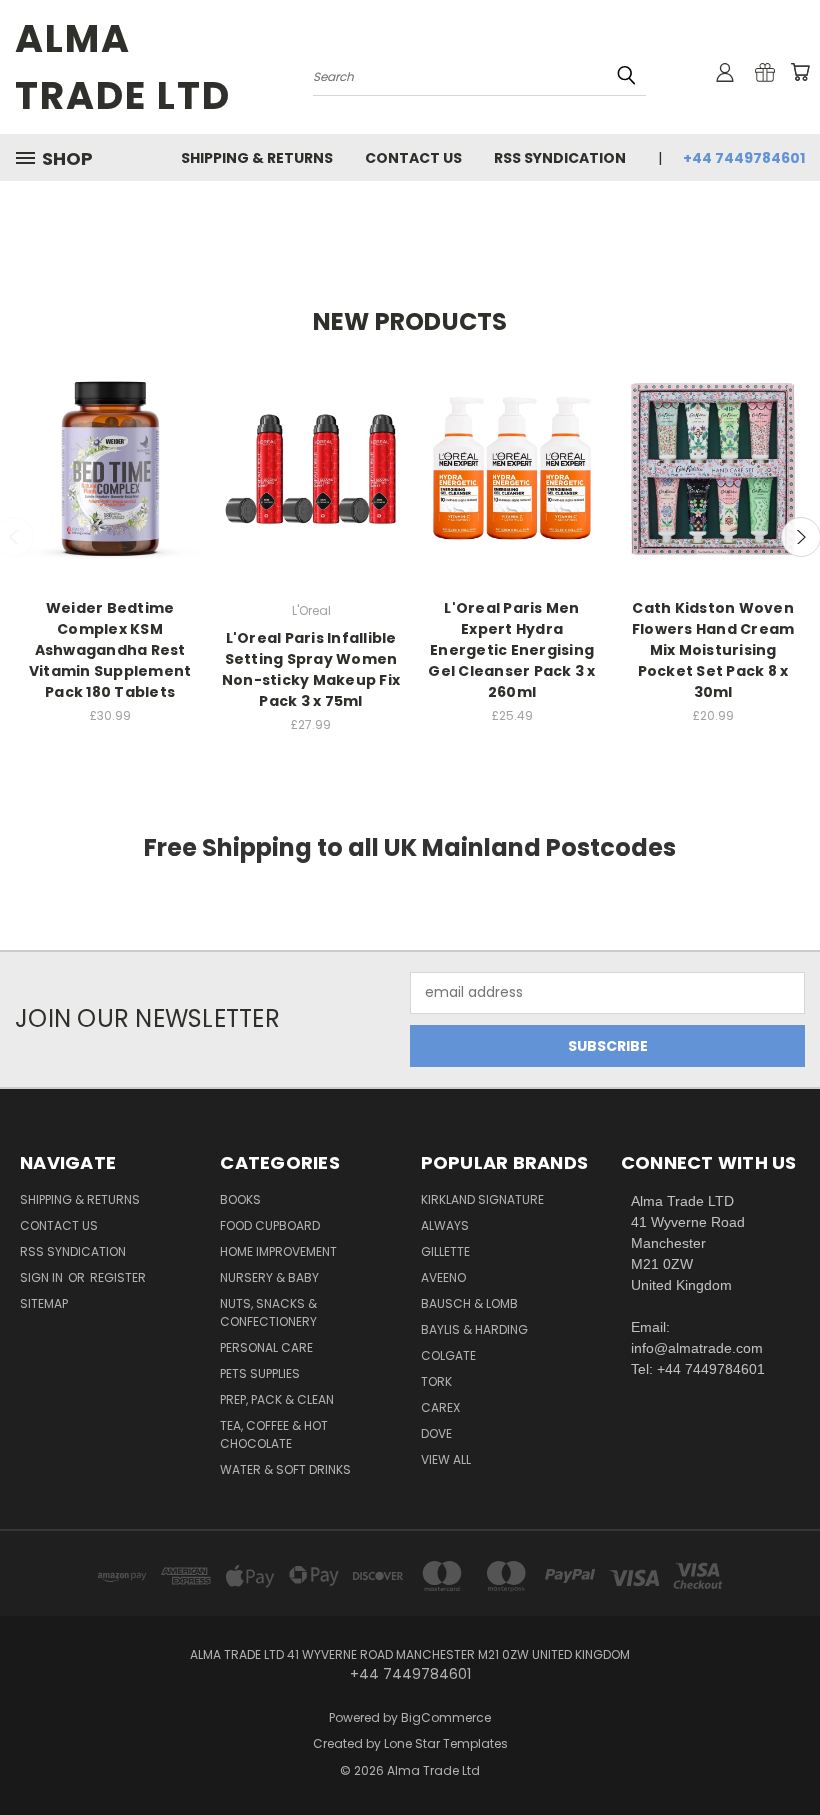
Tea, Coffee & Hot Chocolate (274, 1434)
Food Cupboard (270, 1225)
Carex (440, 1407)
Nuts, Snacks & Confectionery (268, 1312)
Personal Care (266, 1347)
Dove (436, 1433)
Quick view (110, 449)
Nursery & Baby (269, 1277)
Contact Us (413, 158)
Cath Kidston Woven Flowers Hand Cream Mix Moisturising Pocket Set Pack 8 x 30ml (713, 650)
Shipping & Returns (257, 158)
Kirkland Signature (482, 1199)
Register (118, 1277)
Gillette (445, 1251)
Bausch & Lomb (469, 1303)
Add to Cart (110, 486)
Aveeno (443, 1277)
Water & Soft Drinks (285, 1469)
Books (240, 1199)
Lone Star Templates (446, 1743)
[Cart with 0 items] (800, 72)
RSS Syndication (560, 158)
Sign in (43, 1277)
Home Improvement (278, 1251)
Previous (789, 1752)
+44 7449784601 (744, 158)
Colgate (448, 1355)
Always (445, 1225)
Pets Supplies (260, 1373)
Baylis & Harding (474, 1329)
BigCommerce (446, 1717)
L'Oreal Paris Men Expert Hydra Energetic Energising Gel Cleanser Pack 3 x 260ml (511, 650)
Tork (436, 1381)
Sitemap (44, 1303)
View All (446, 1459)
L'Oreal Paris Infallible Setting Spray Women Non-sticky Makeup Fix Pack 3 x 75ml (311, 669)
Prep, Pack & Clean (277, 1399)
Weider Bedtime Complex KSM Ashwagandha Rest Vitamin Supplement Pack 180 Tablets (110, 650)
